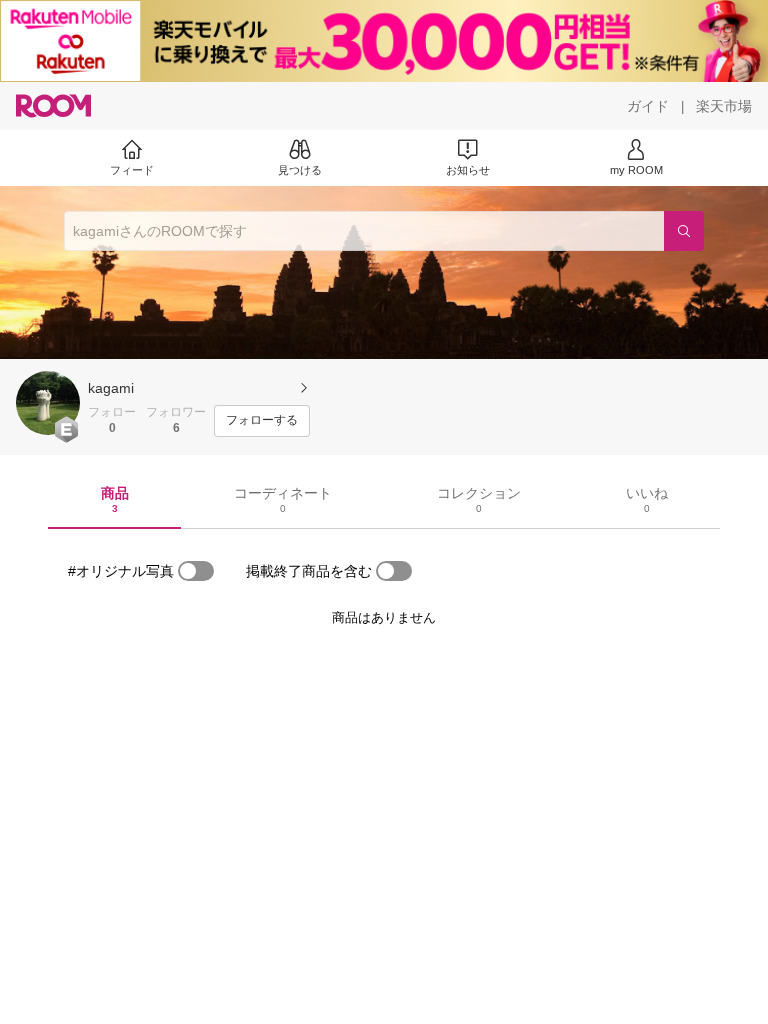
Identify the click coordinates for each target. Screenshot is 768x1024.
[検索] (684, 231)
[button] (48, 403)
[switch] (196, 571)
